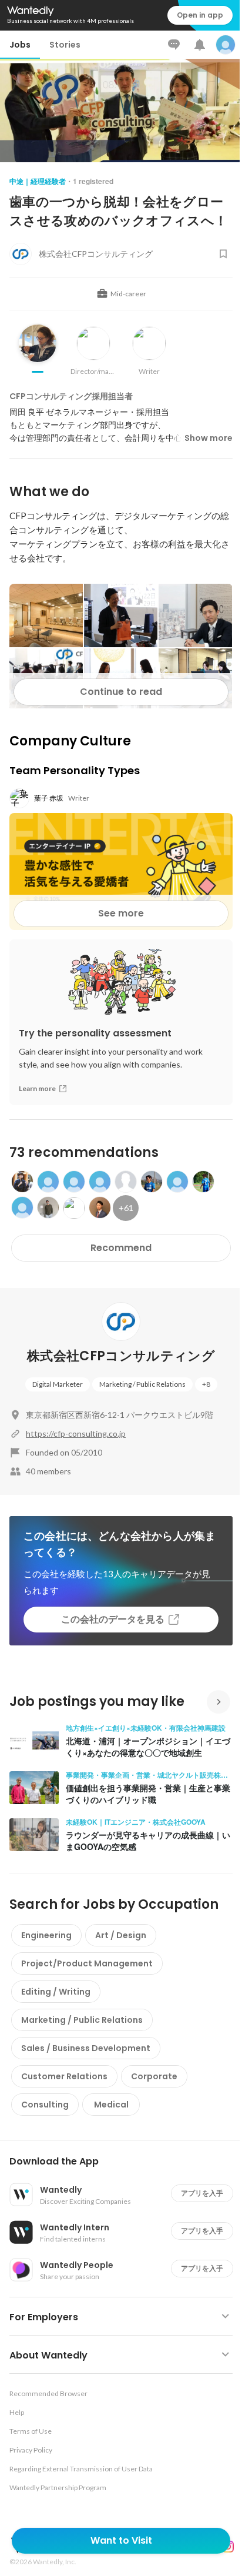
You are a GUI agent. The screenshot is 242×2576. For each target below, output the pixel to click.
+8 (206, 1384)
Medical (111, 2105)
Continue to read (121, 692)
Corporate (154, 2076)
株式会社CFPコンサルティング (121, 1356)
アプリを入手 (202, 2193)
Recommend (121, 1248)
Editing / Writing (56, 1992)
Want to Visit (121, 2540)
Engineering (46, 1935)
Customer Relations (64, 2076)
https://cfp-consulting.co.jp (76, 1433)
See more (121, 913)
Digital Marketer (58, 1384)
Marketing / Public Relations (142, 1384)
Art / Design (121, 1935)
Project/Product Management (87, 1963)
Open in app (200, 15)
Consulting (45, 2105)
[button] (126, 2162)
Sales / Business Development (86, 2048)
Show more (209, 438)
